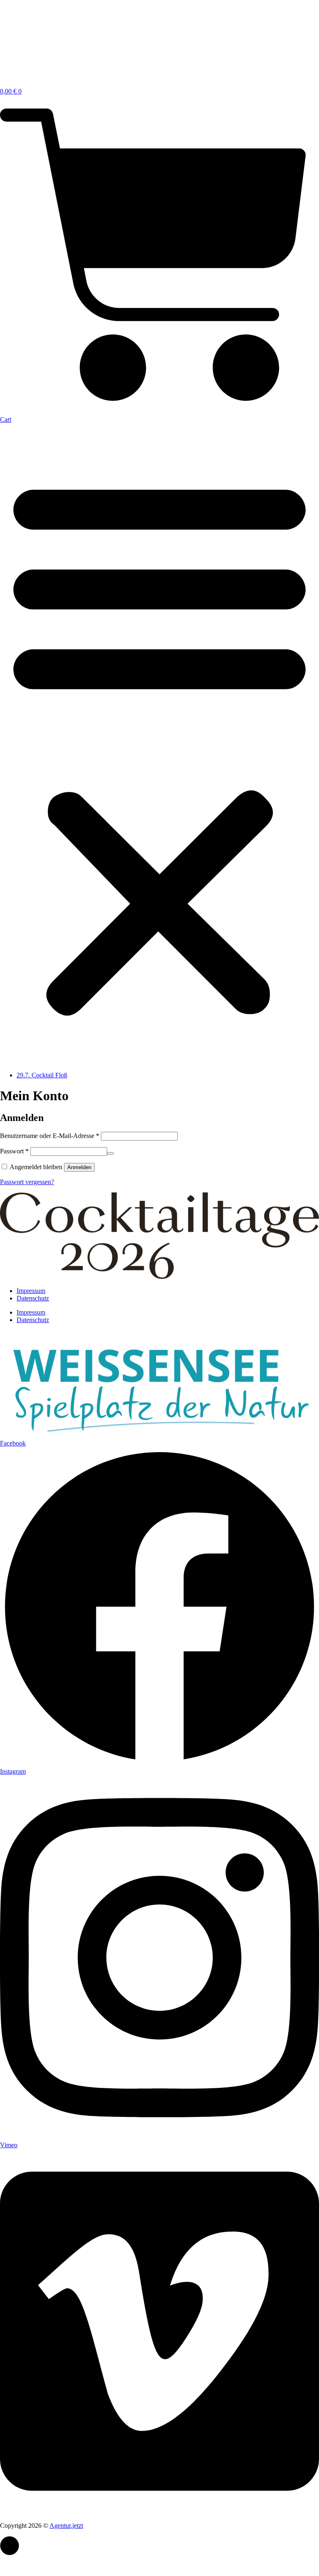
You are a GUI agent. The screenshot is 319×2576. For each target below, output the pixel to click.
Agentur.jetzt (66, 2526)
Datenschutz (33, 1298)
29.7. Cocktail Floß (42, 1075)
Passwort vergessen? (27, 1182)
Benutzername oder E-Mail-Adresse (50, 1136)
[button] (159, 744)
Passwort (14, 1151)
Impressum (31, 1291)
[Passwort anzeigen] (110, 1153)
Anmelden (79, 1167)
